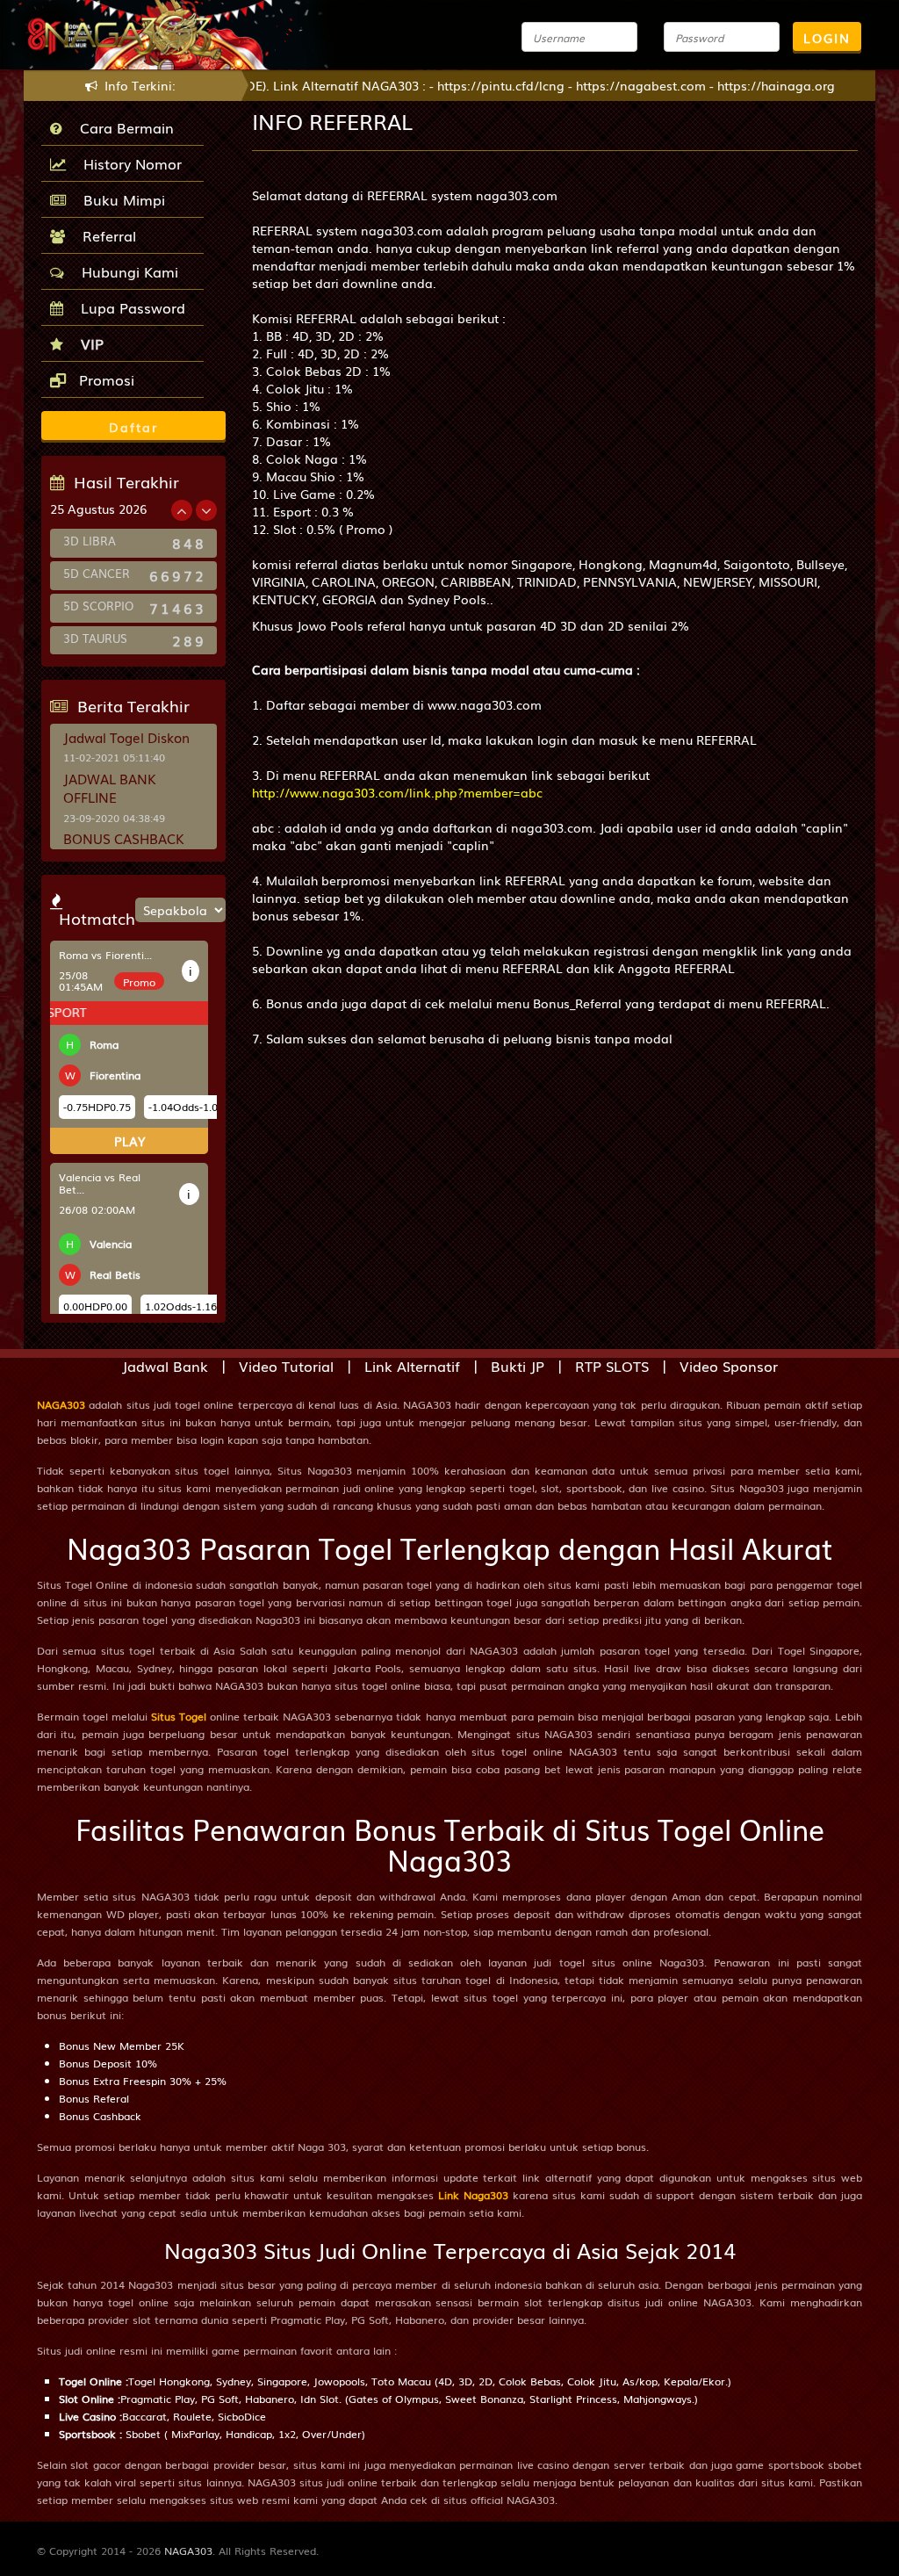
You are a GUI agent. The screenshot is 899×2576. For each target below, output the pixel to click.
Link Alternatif (412, 1366)
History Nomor (128, 163)
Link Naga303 (473, 2195)
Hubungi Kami (126, 271)
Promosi (104, 379)
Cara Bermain (122, 127)
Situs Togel (179, 1716)
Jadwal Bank (165, 1366)
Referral (105, 235)
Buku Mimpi (120, 199)
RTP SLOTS (612, 1366)
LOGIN (827, 38)
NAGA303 (61, 1404)
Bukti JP (518, 1366)
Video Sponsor (729, 1366)
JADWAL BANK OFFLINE (110, 787)
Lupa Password (129, 307)
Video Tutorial (286, 1366)
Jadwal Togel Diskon (126, 737)
